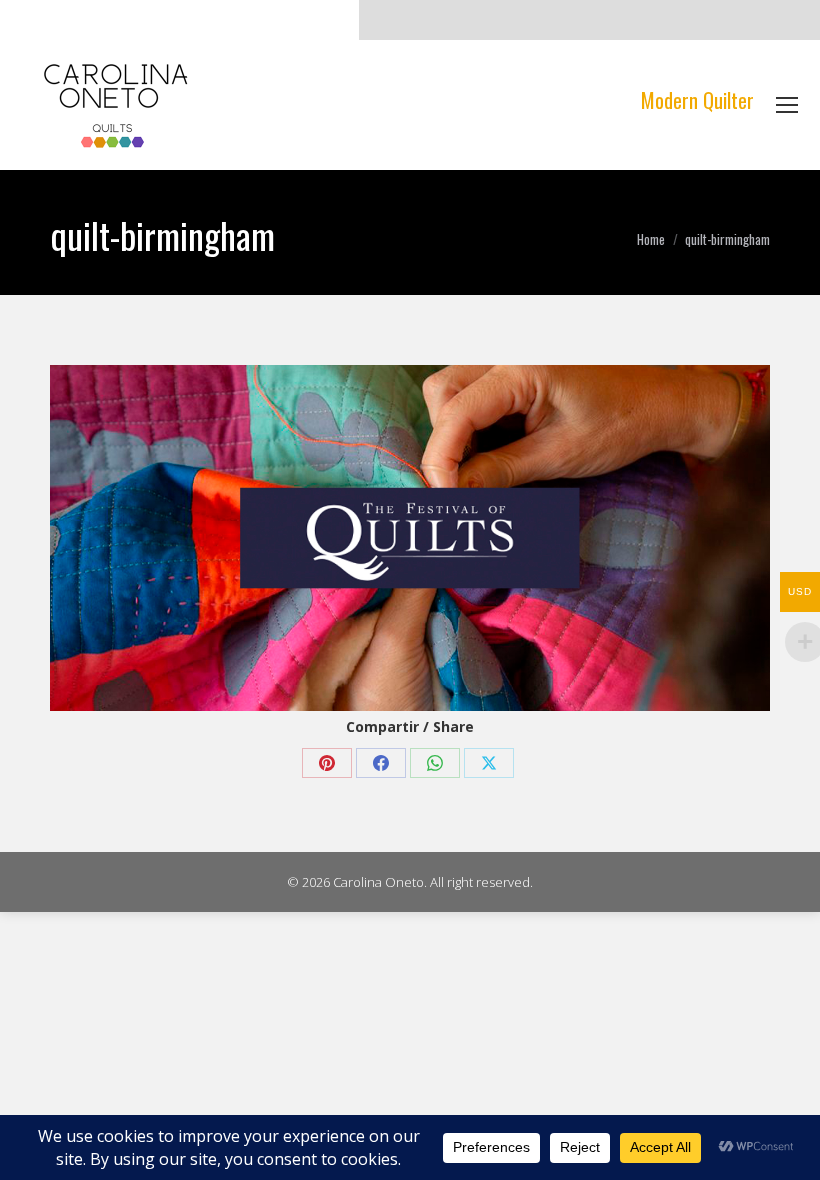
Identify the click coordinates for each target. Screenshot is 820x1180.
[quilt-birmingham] (410, 538)
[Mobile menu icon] (787, 105)
